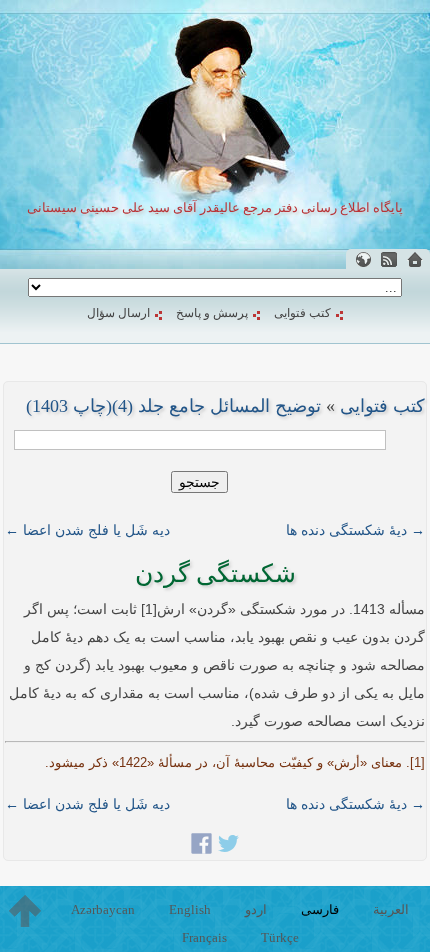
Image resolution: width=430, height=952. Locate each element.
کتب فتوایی (302, 313)
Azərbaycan (103, 909)
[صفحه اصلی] (415, 259)
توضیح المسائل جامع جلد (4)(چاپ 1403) (173, 406)
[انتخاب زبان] (363, 259)
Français (204, 937)
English (190, 909)
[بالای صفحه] (25, 911)
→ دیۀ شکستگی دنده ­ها (355, 530)
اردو (256, 909)
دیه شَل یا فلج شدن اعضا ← (87, 530)
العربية (391, 909)
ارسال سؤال (118, 313)
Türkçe (280, 937)
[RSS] (389, 259)
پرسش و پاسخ (212, 313)
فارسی (320, 909)
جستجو (199, 482)
